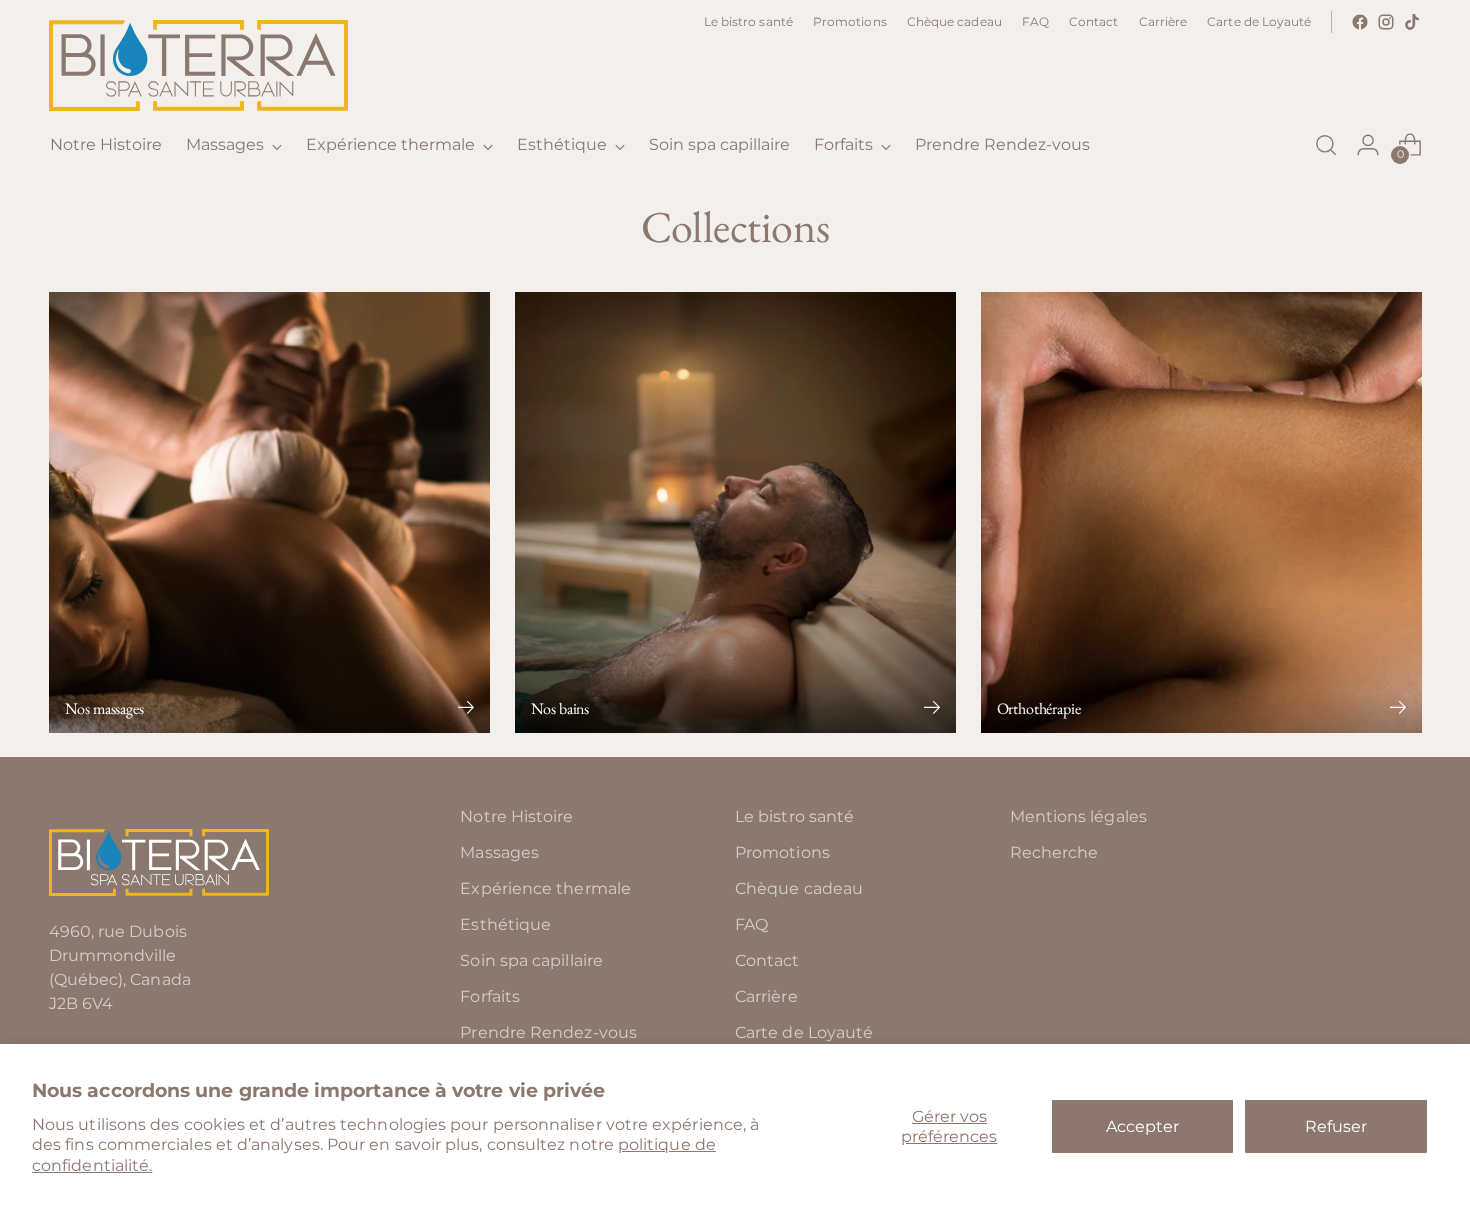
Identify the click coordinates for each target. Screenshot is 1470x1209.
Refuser (1336, 1126)
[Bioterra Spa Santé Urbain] (199, 65)
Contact (767, 960)
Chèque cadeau (799, 888)
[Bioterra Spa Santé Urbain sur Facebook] (1360, 22)
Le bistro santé (794, 816)
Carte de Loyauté (804, 1032)
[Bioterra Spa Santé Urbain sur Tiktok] (1412, 22)
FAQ (751, 924)
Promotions (782, 852)
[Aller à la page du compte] (1368, 145)
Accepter (1142, 1126)
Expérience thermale (545, 888)
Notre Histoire (516, 816)
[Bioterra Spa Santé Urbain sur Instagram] (1386, 22)
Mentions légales (1078, 816)
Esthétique (505, 924)
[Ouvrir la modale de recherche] (1326, 145)
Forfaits (490, 996)
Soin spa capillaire (531, 960)
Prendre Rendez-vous (548, 1032)
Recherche (1054, 852)
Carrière (766, 996)
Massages (499, 852)
